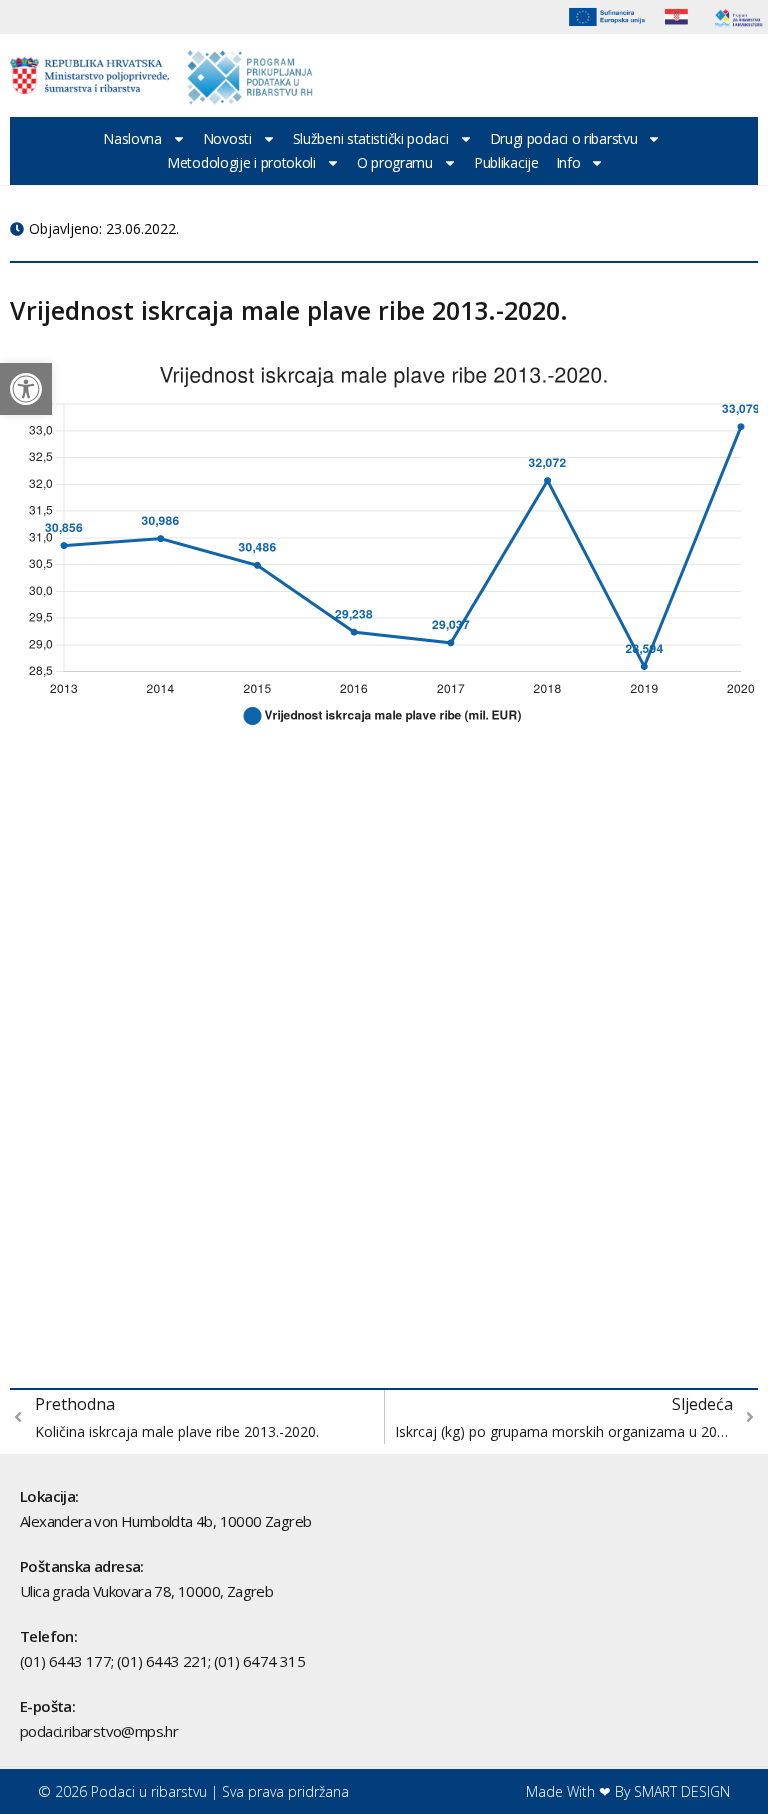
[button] (26, 389)
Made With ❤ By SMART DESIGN (628, 1791)
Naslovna (132, 138)
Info (568, 162)
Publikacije (506, 162)
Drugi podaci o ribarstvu (564, 138)
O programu (395, 162)
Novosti (227, 138)
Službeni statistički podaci (371, 138)
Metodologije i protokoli (241, 162)
